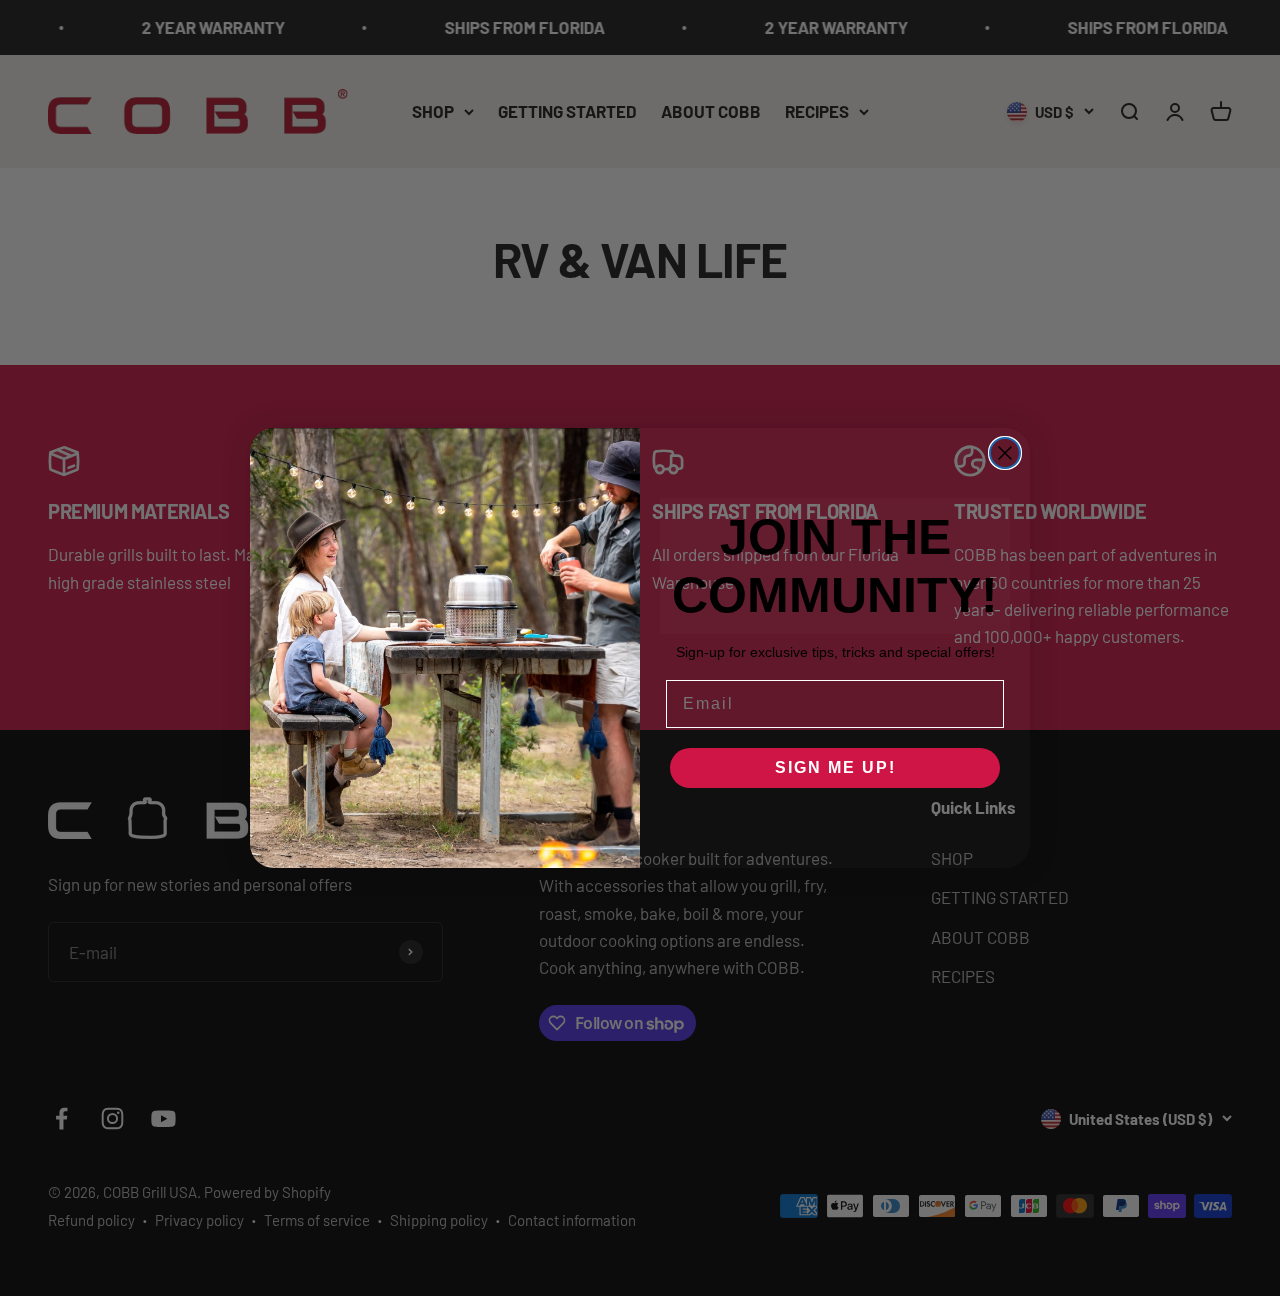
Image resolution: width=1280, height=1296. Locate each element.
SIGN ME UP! (835, 767)
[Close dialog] (1005, 453)
